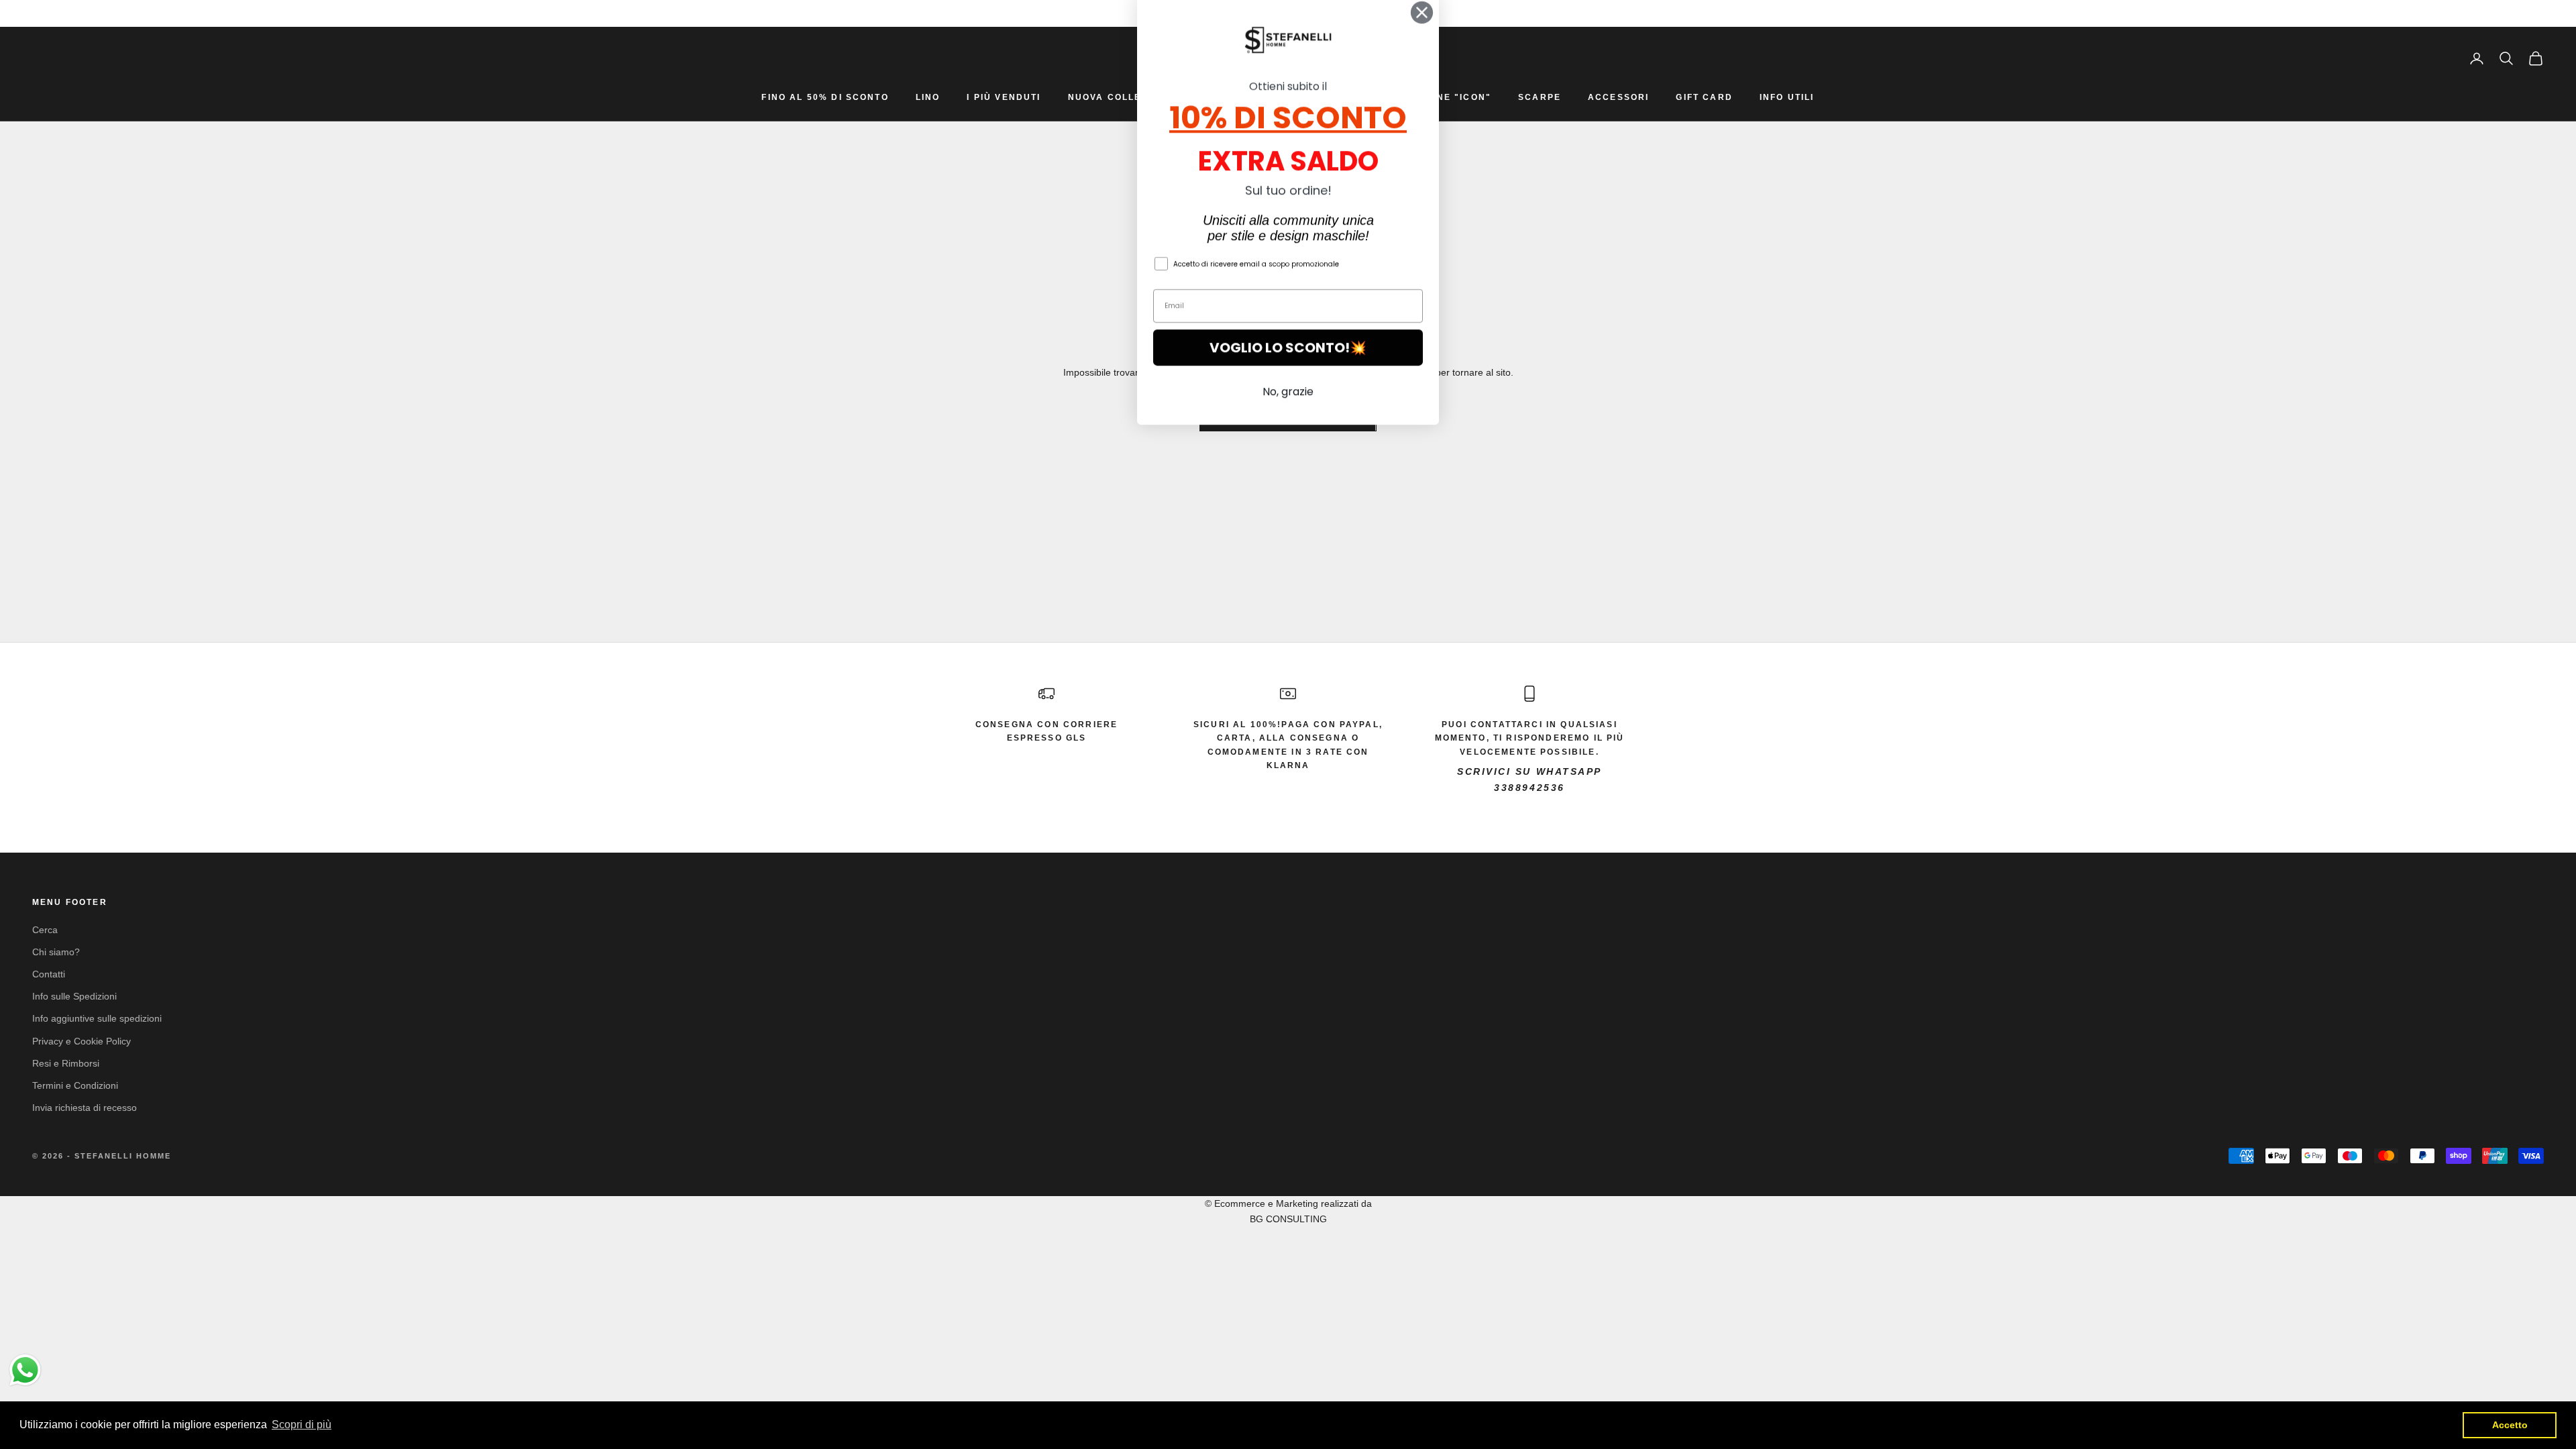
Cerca (45, 930)
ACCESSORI (1618, 97)
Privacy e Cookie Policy (82, 1041)
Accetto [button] (2510, 1425)
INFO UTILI (1787, 97)
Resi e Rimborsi (66, 1063)
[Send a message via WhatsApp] (25, 1370)
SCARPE (1540, 97)
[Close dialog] (1422, 31)
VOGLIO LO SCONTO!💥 (1288, 366)
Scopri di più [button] (302, 1425)
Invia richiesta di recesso (85, 1108)
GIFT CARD (1704, 97)
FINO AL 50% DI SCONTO (825, 97)
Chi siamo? (56, 952)
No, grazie (1288, 410)
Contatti (49, 974)
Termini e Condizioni (75, 1085)
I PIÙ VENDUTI (1004, 97)
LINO (928, 97)
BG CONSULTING (1288, 1219)
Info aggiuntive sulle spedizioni (97, 1018)
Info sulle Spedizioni (74, 996)
